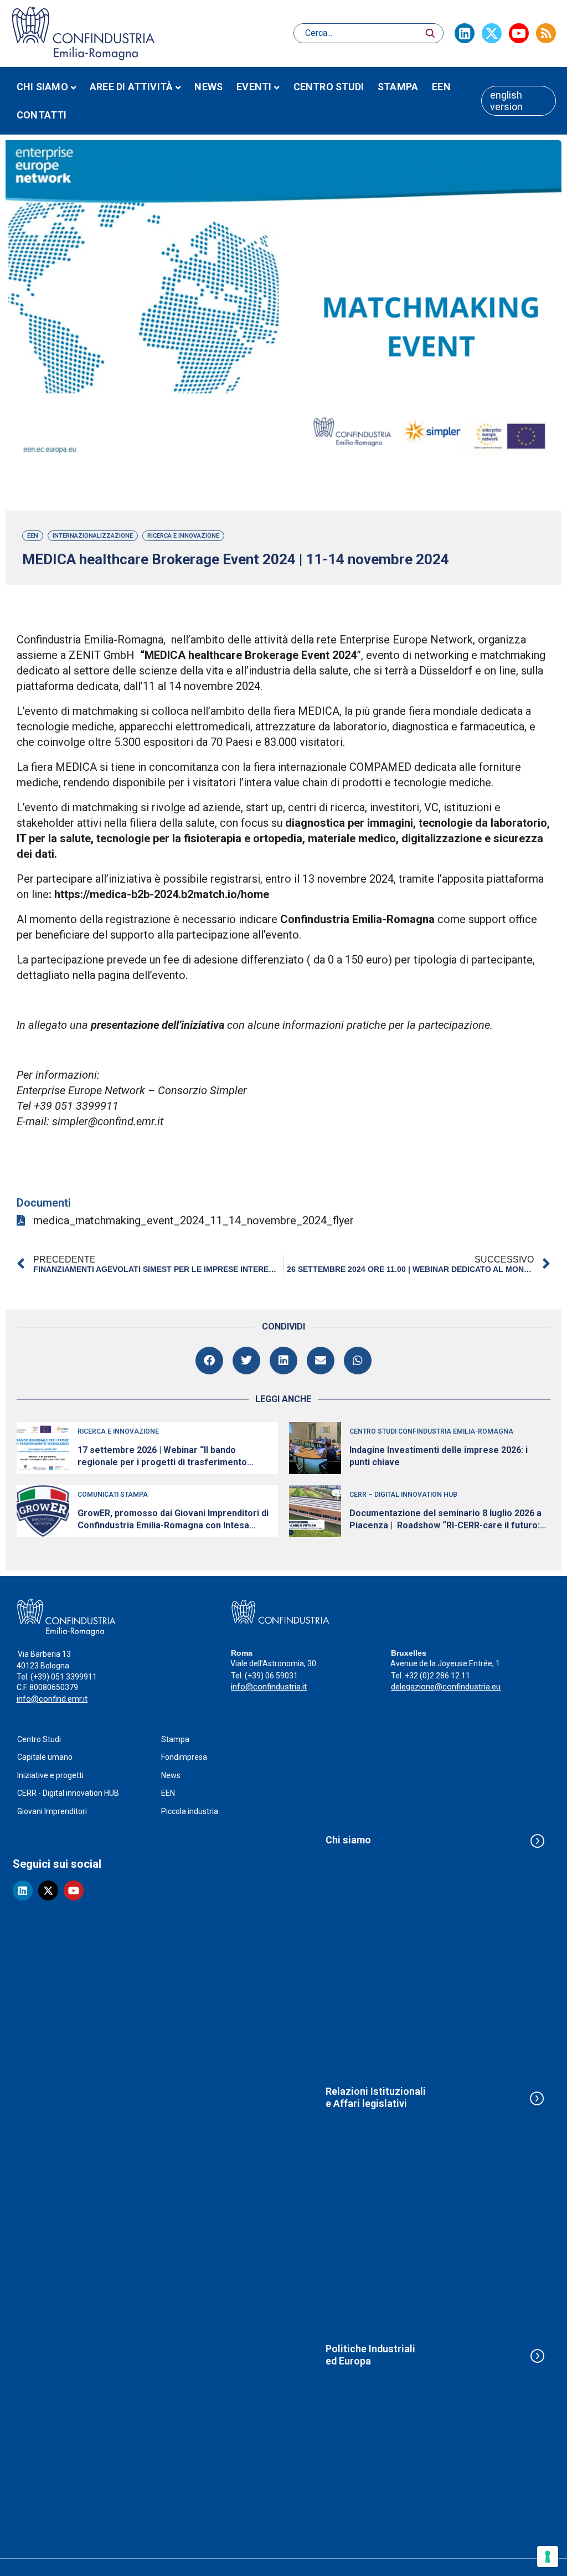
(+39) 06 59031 (271, 1676)
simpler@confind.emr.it (108, 1121)
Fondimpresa (184, 1757)
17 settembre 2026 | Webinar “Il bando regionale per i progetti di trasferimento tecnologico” (162, 1457)
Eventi (254, 87)
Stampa (398, 87)
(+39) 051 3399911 (64, 1677)
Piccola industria (190, 1811)
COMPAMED (380, 767)
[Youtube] (519, 33)
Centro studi (329, 87)
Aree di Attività (131, 87)
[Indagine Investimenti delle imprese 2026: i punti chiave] (315, 1448)
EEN (441, 87)
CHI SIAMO (42, 87)
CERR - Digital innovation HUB (68, 1793)
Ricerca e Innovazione (183, 536)
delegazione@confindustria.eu (446, 1687)
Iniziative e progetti (50, 1775)
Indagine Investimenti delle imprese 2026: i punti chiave (439, 1456)
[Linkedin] (465, 33)
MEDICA (76, 767)
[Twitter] (492, 33)
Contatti (42, 115)
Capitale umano (45, 1757)
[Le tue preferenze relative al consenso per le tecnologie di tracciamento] (548, 2557)
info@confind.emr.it (52, 1699)
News (208, 87)
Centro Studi (39, 1739)
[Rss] (546, 33)
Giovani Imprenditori (52, 1811)
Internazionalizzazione (93, 536)
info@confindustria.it (269, 1687)
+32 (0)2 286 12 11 (437, 1676)
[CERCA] (430, 33)
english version (506, 101)
